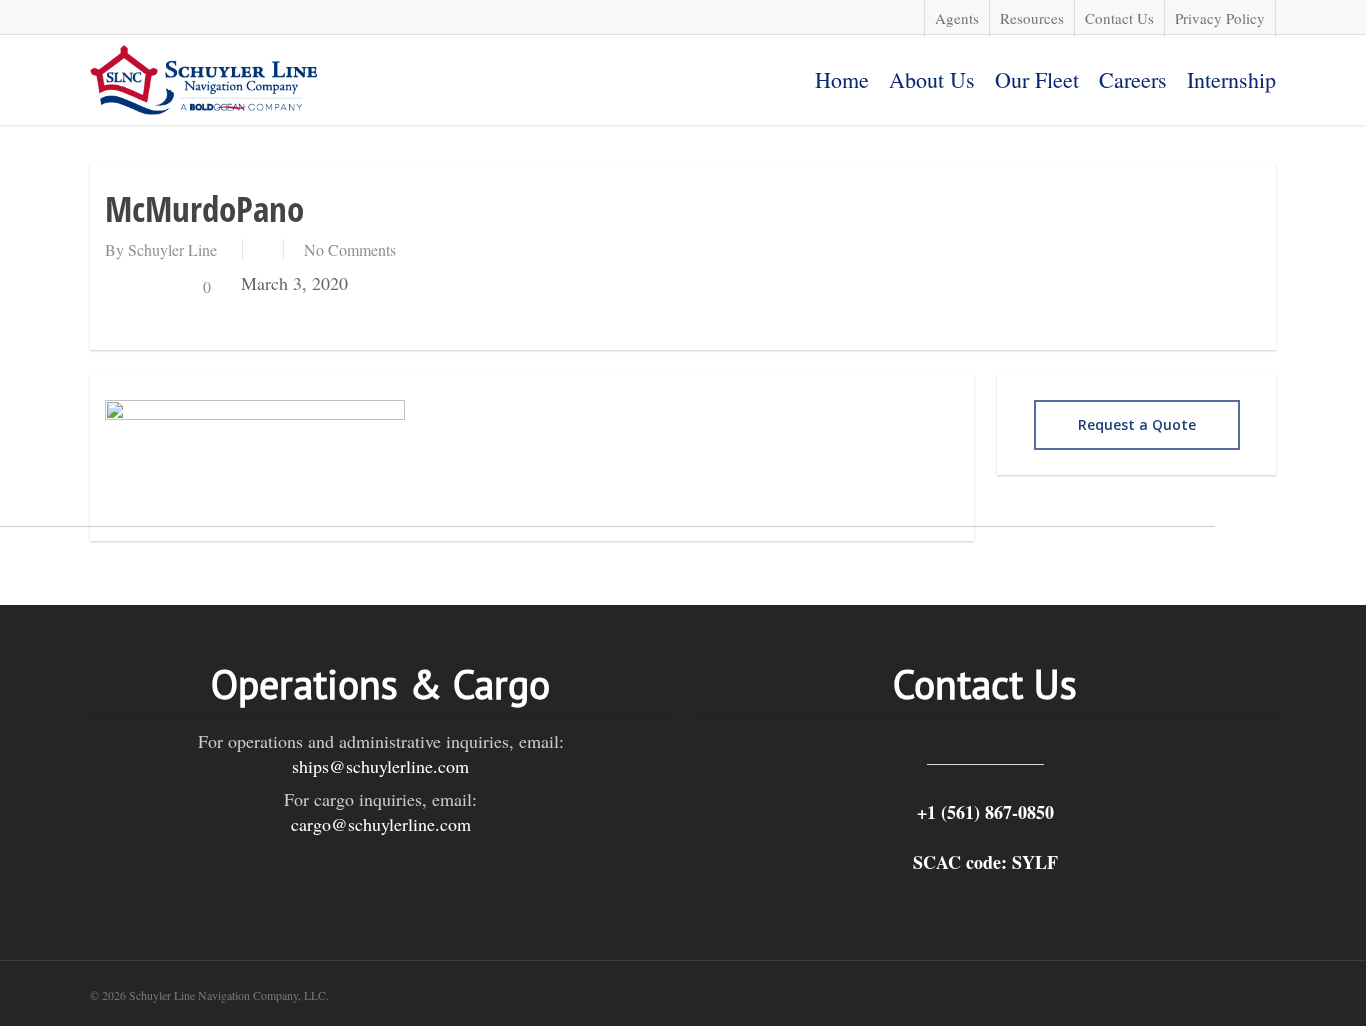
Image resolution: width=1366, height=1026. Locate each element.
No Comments (350, 249)
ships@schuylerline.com (380, 766)
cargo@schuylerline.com (381, 824)
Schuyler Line (172, 249)
